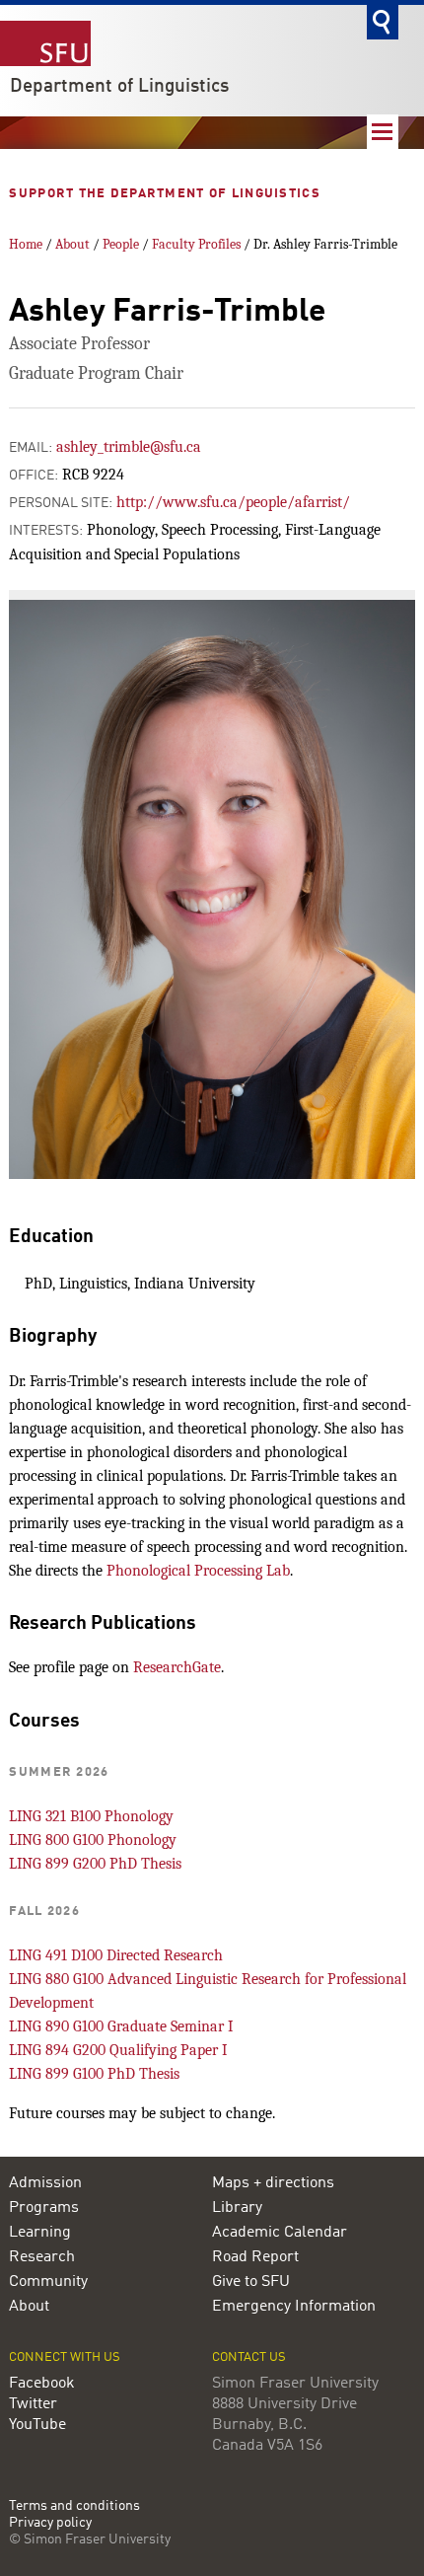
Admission (45, 2183)
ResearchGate (177, 1667)
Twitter (33, 2404)
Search (383, 22)
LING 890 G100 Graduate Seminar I (121, 2026)
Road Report (255, 2257)
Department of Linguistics (119, 87)
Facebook (42, 2384)
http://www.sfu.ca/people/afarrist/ (233, 502)
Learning (40, 2233)
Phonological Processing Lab (198, 1571)
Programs (44, 2208)
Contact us (249, 2357)
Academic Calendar (280, 2233)
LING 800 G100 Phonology (93, 1840)
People (121, 244)
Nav (383, 132)
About (72, 244)
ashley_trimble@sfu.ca (129, 447)
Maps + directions (273, 2183)
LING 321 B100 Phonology (91, 1816)
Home (26, 244)
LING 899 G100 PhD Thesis (94, 2074)
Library (237, 2208)
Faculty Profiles (196, 244)
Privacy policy (50, 2523)
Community (48, 2282)
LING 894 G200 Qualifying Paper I (118, 2050)
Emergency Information (294, 2307)
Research (42, 2257)
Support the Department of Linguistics (167, 194)
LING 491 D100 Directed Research (116, 1955)
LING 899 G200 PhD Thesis (95, 1864)
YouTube (37, 2425)
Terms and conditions (74, 2506)
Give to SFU (251, 2282)
